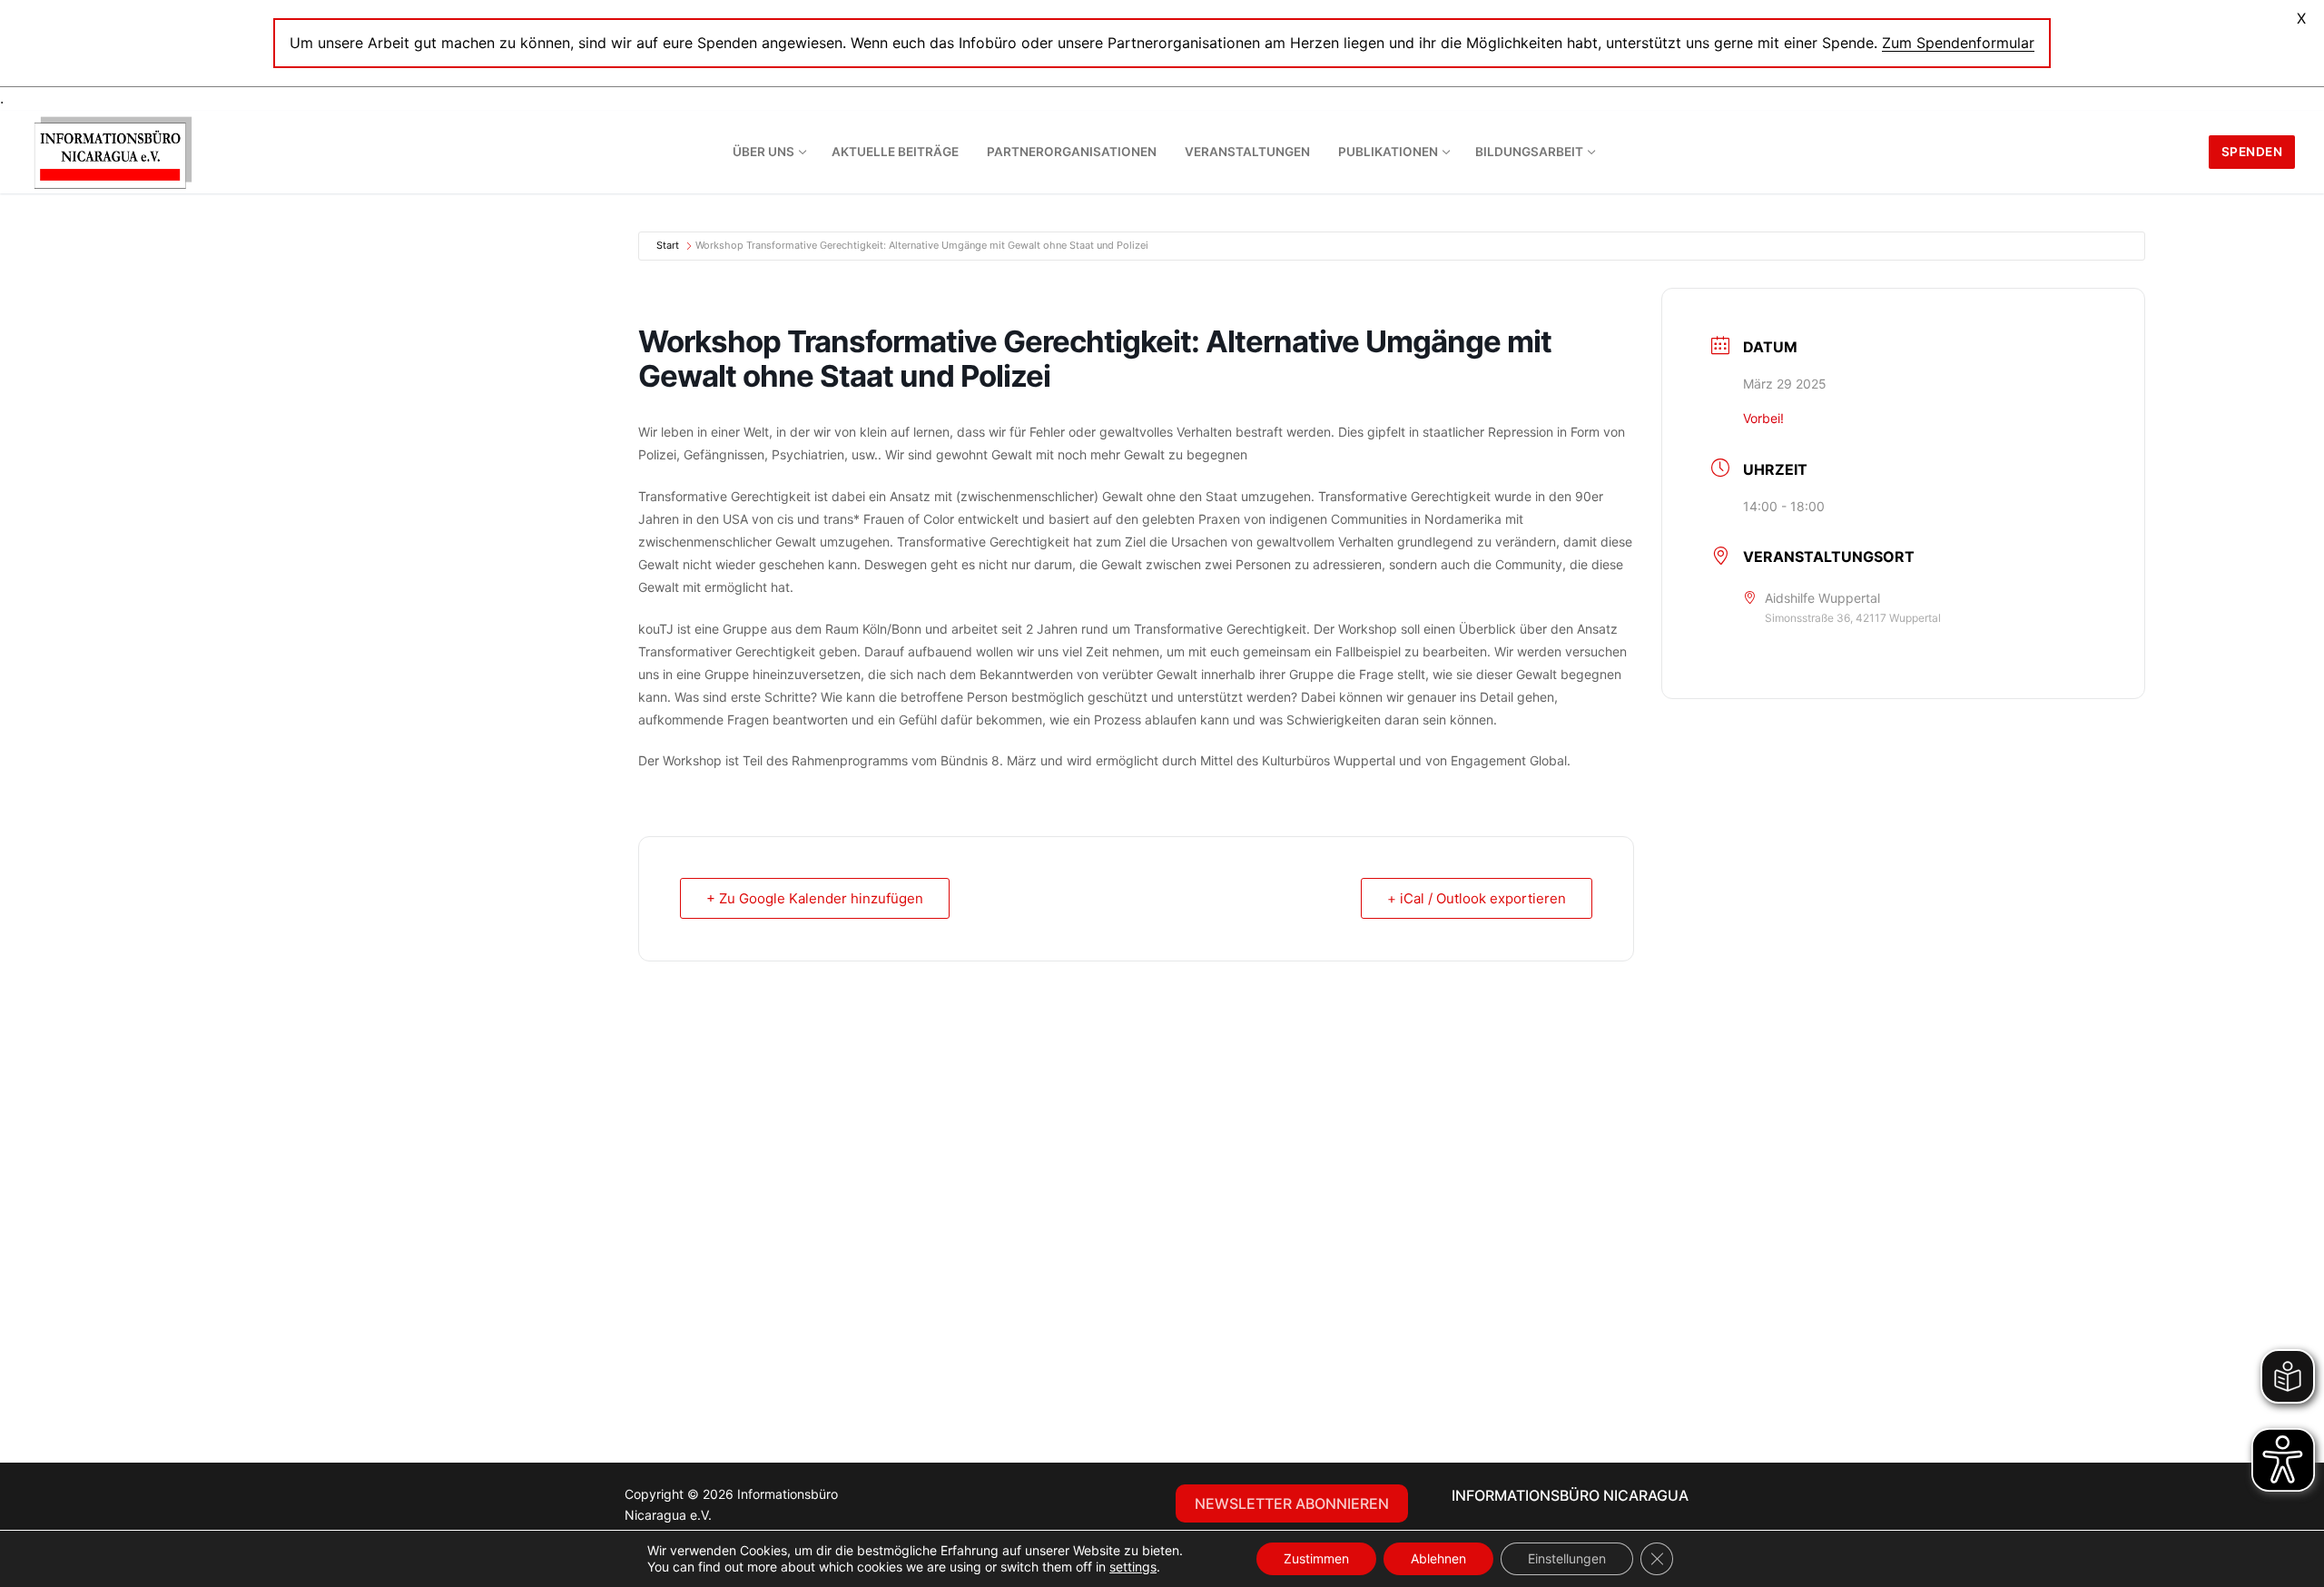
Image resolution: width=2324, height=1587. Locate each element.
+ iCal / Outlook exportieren (1477, 898)
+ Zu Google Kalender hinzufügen (815, 898)
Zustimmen (1316, 1558)
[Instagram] (955, 1499)
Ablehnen (1438, 1558)
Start (668, 245)
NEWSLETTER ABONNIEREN (1292, 1503)
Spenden (2252, 152)
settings (1133, 1567)
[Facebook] (919, 1499)
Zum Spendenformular (1958, 43)
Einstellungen (1567, 1558)
